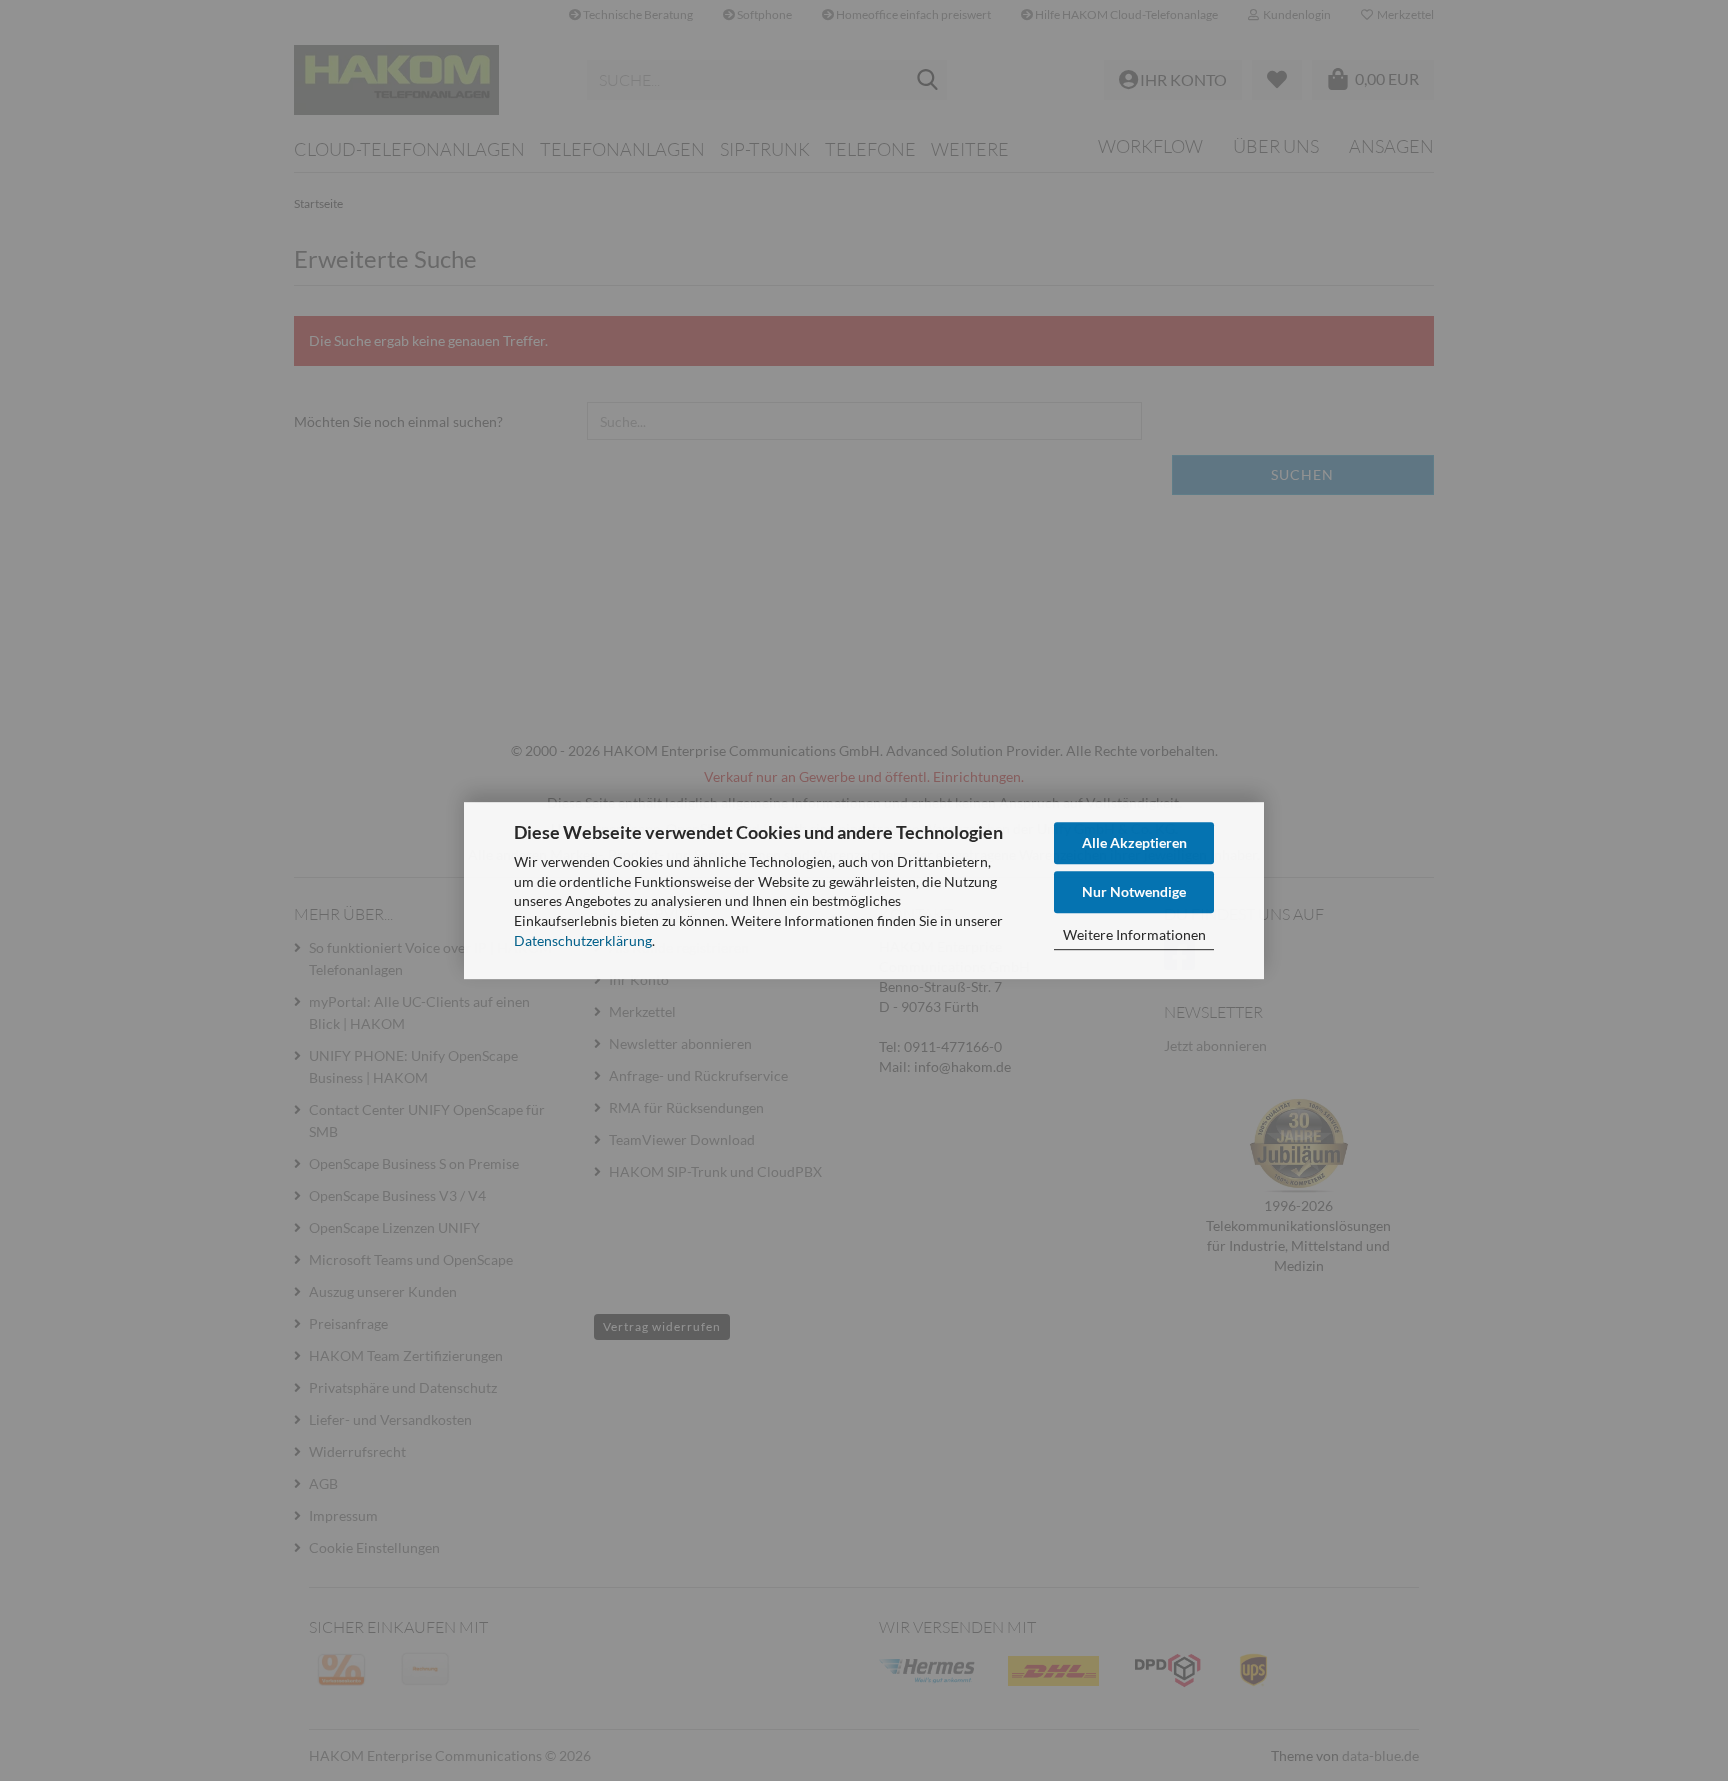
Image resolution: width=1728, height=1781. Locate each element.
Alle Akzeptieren (1134, 842)
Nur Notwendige (1134, 891)
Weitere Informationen (1134, 934)
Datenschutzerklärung (583, 940)
